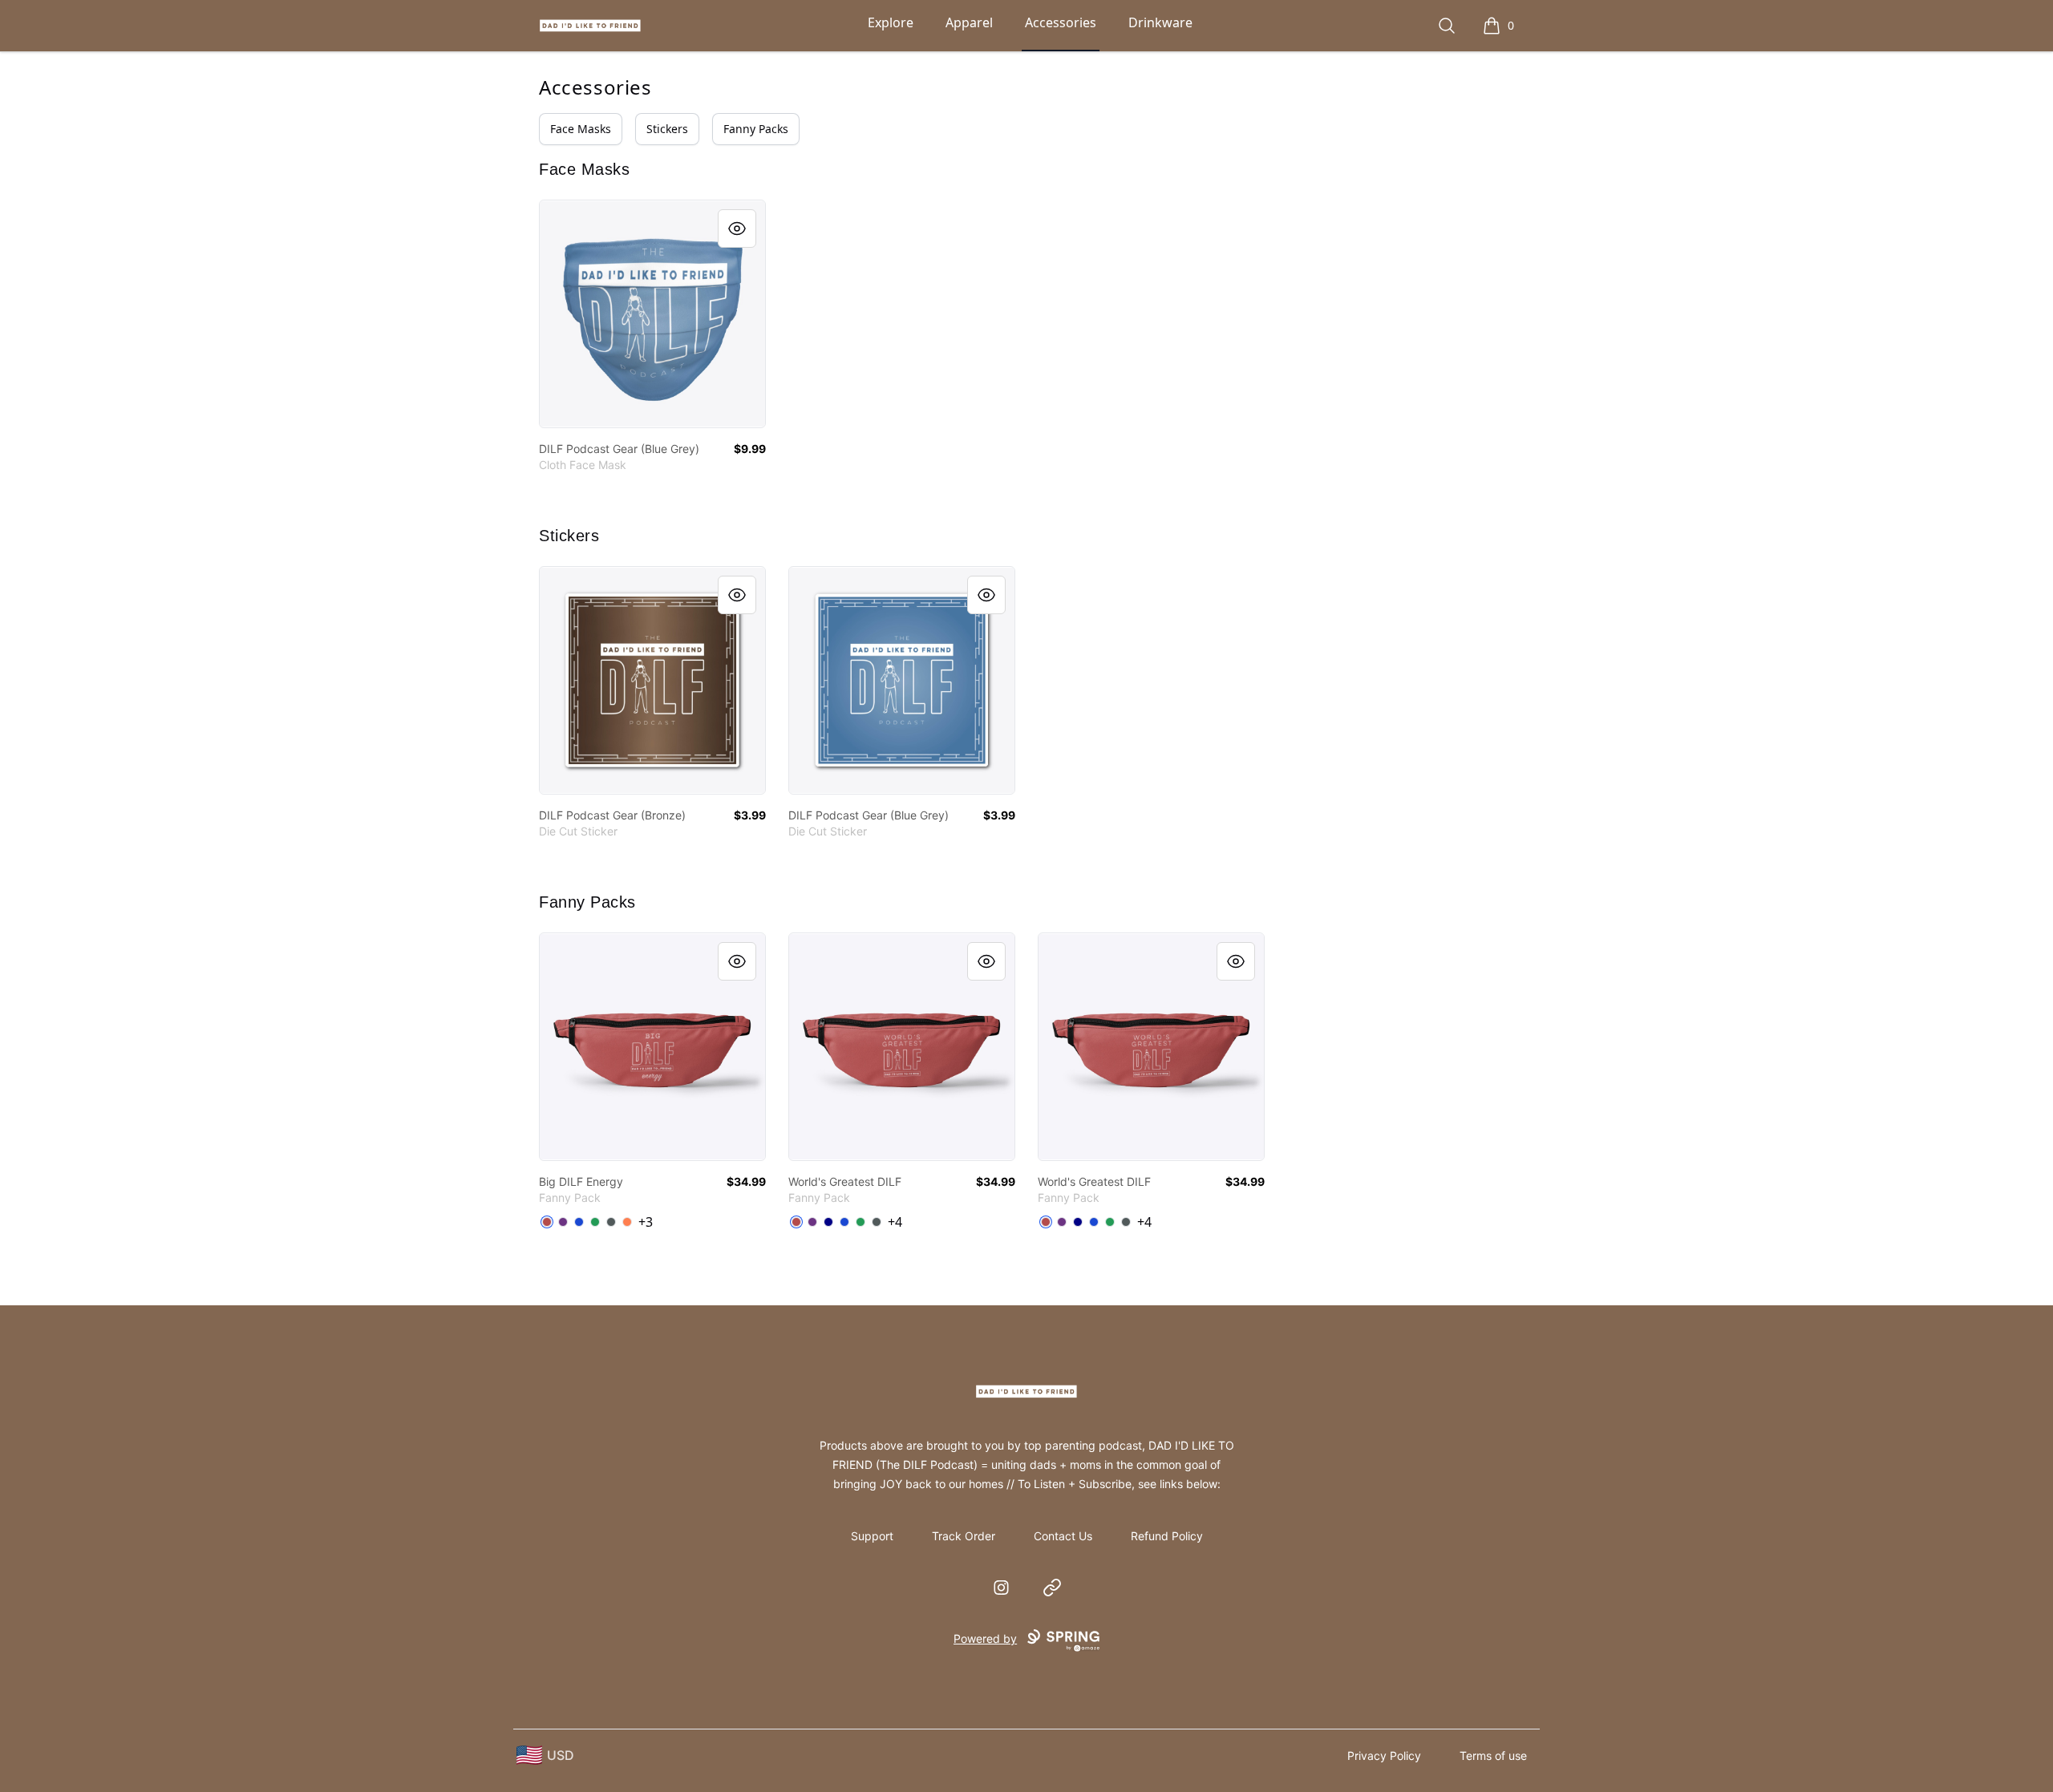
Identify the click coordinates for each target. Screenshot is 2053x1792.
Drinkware (1160, 22)
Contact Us (1063, 1536)
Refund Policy (1167, 1536)
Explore (891, 22)
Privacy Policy (1384, 1756)
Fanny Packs (756, 129)
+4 (895, 1222)
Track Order (964, 1536)
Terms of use (1493, 1756)
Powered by (985, 1638)
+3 (646, 1222)
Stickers (667, 129)
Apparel (969, 22)
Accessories (1061, 22)
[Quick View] (737, 229)
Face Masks (581, 129)
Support (872, 1536)
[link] (652, 314)
